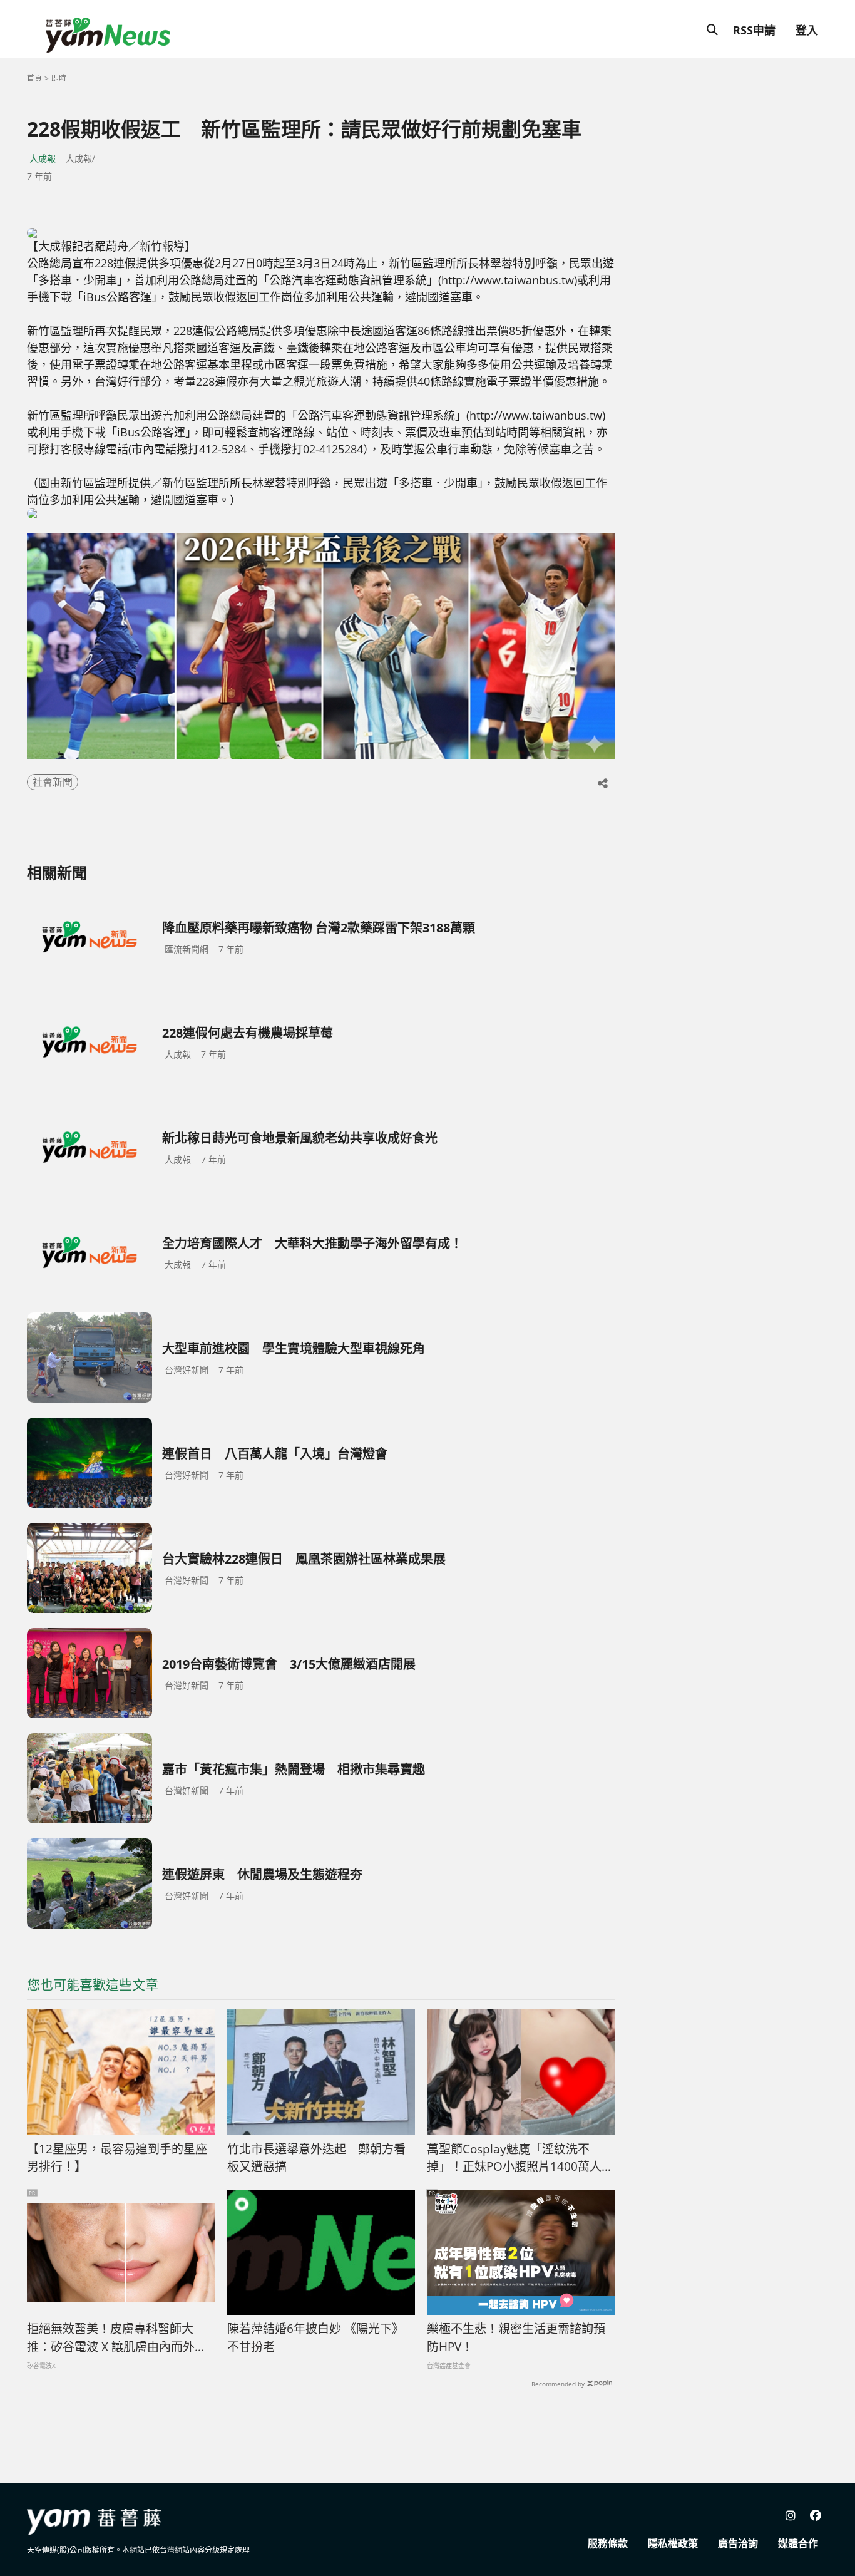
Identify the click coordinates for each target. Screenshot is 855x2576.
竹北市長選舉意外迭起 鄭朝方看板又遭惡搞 (316, 2158)
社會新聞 (53, 782)
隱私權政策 (673, 2543)
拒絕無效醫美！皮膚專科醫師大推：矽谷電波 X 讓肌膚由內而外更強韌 (117, 2338)
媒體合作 (798, 2543)
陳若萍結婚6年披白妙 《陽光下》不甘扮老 (315, 2338)
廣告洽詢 (738, 2543)
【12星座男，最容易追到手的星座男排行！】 (117, 2158)
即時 (59, 78)
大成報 (43, 158)
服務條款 (608, 2543)
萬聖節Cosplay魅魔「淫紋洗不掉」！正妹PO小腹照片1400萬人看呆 (520, 2158)
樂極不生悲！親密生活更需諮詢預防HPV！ (516, 2338)
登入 (807, 30)
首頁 (34, 78)
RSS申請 (754, 30)
